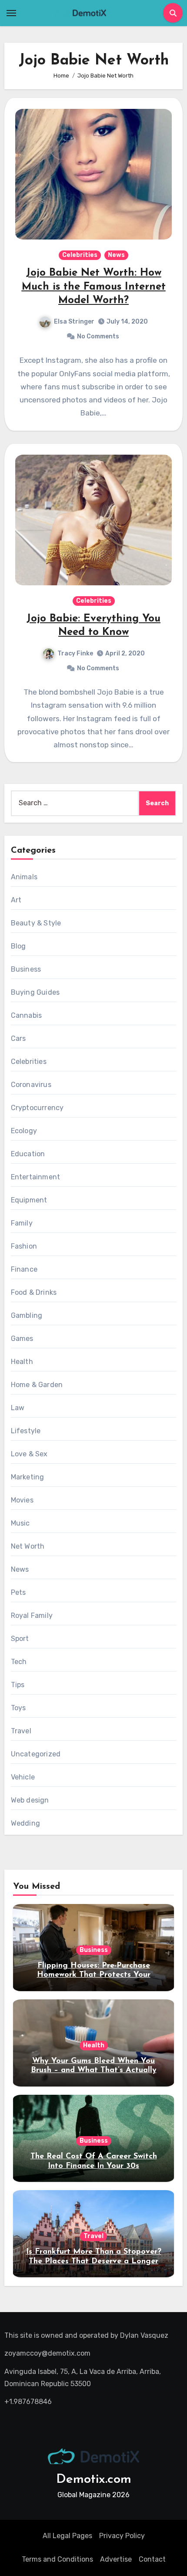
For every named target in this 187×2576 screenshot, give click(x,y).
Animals (24, 877)
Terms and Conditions (57, 2559)
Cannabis (27, 1015)
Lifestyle (26, 1431)
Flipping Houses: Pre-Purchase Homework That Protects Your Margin (94, 1975)
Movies (22, 1500)
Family (22, 1223)
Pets (18, 1592)
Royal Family (32, 1615)
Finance (24, 1269)
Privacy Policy (122, 2536)
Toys (18, 1708)
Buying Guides (35, 992)
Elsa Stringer (74, 322)
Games (22, 1339)
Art (16, 900)
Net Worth (28, 1546)
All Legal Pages (67, 2536)
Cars (18, 1038)
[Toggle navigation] (11, 13)
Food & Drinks (34, 1292)
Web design (30, 1800)
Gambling (27, 1315)
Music (20, 1523)
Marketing (28, 1477)
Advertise (116, 2559)
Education (28, 1154)
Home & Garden (37, 1385)
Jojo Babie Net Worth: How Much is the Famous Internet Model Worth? (94, 287)
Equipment (29, 1200)
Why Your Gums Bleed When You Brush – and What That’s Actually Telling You (94, 2071)
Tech (19, 1662)
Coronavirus (31, 1085)
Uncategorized (36, 1754)
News (116, 255)
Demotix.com (94, 2480)
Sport (20, 1639)
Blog (18, 946)
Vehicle (23, 1777)
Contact (152, 2559)
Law (18, 1408)
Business (26, 969)
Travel (21, 1731)
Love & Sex (29, 1454)
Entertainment (36, 1177)
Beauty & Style (36, 923)
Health (22, 1362)
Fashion (24, 1246)
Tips (18, 1685)
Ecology (24, 1131)
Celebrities (80, 255)
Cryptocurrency (37, 1108)
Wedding (25, 1823)
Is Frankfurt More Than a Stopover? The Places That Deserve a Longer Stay (94, 2261)
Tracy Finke (75, 653)
